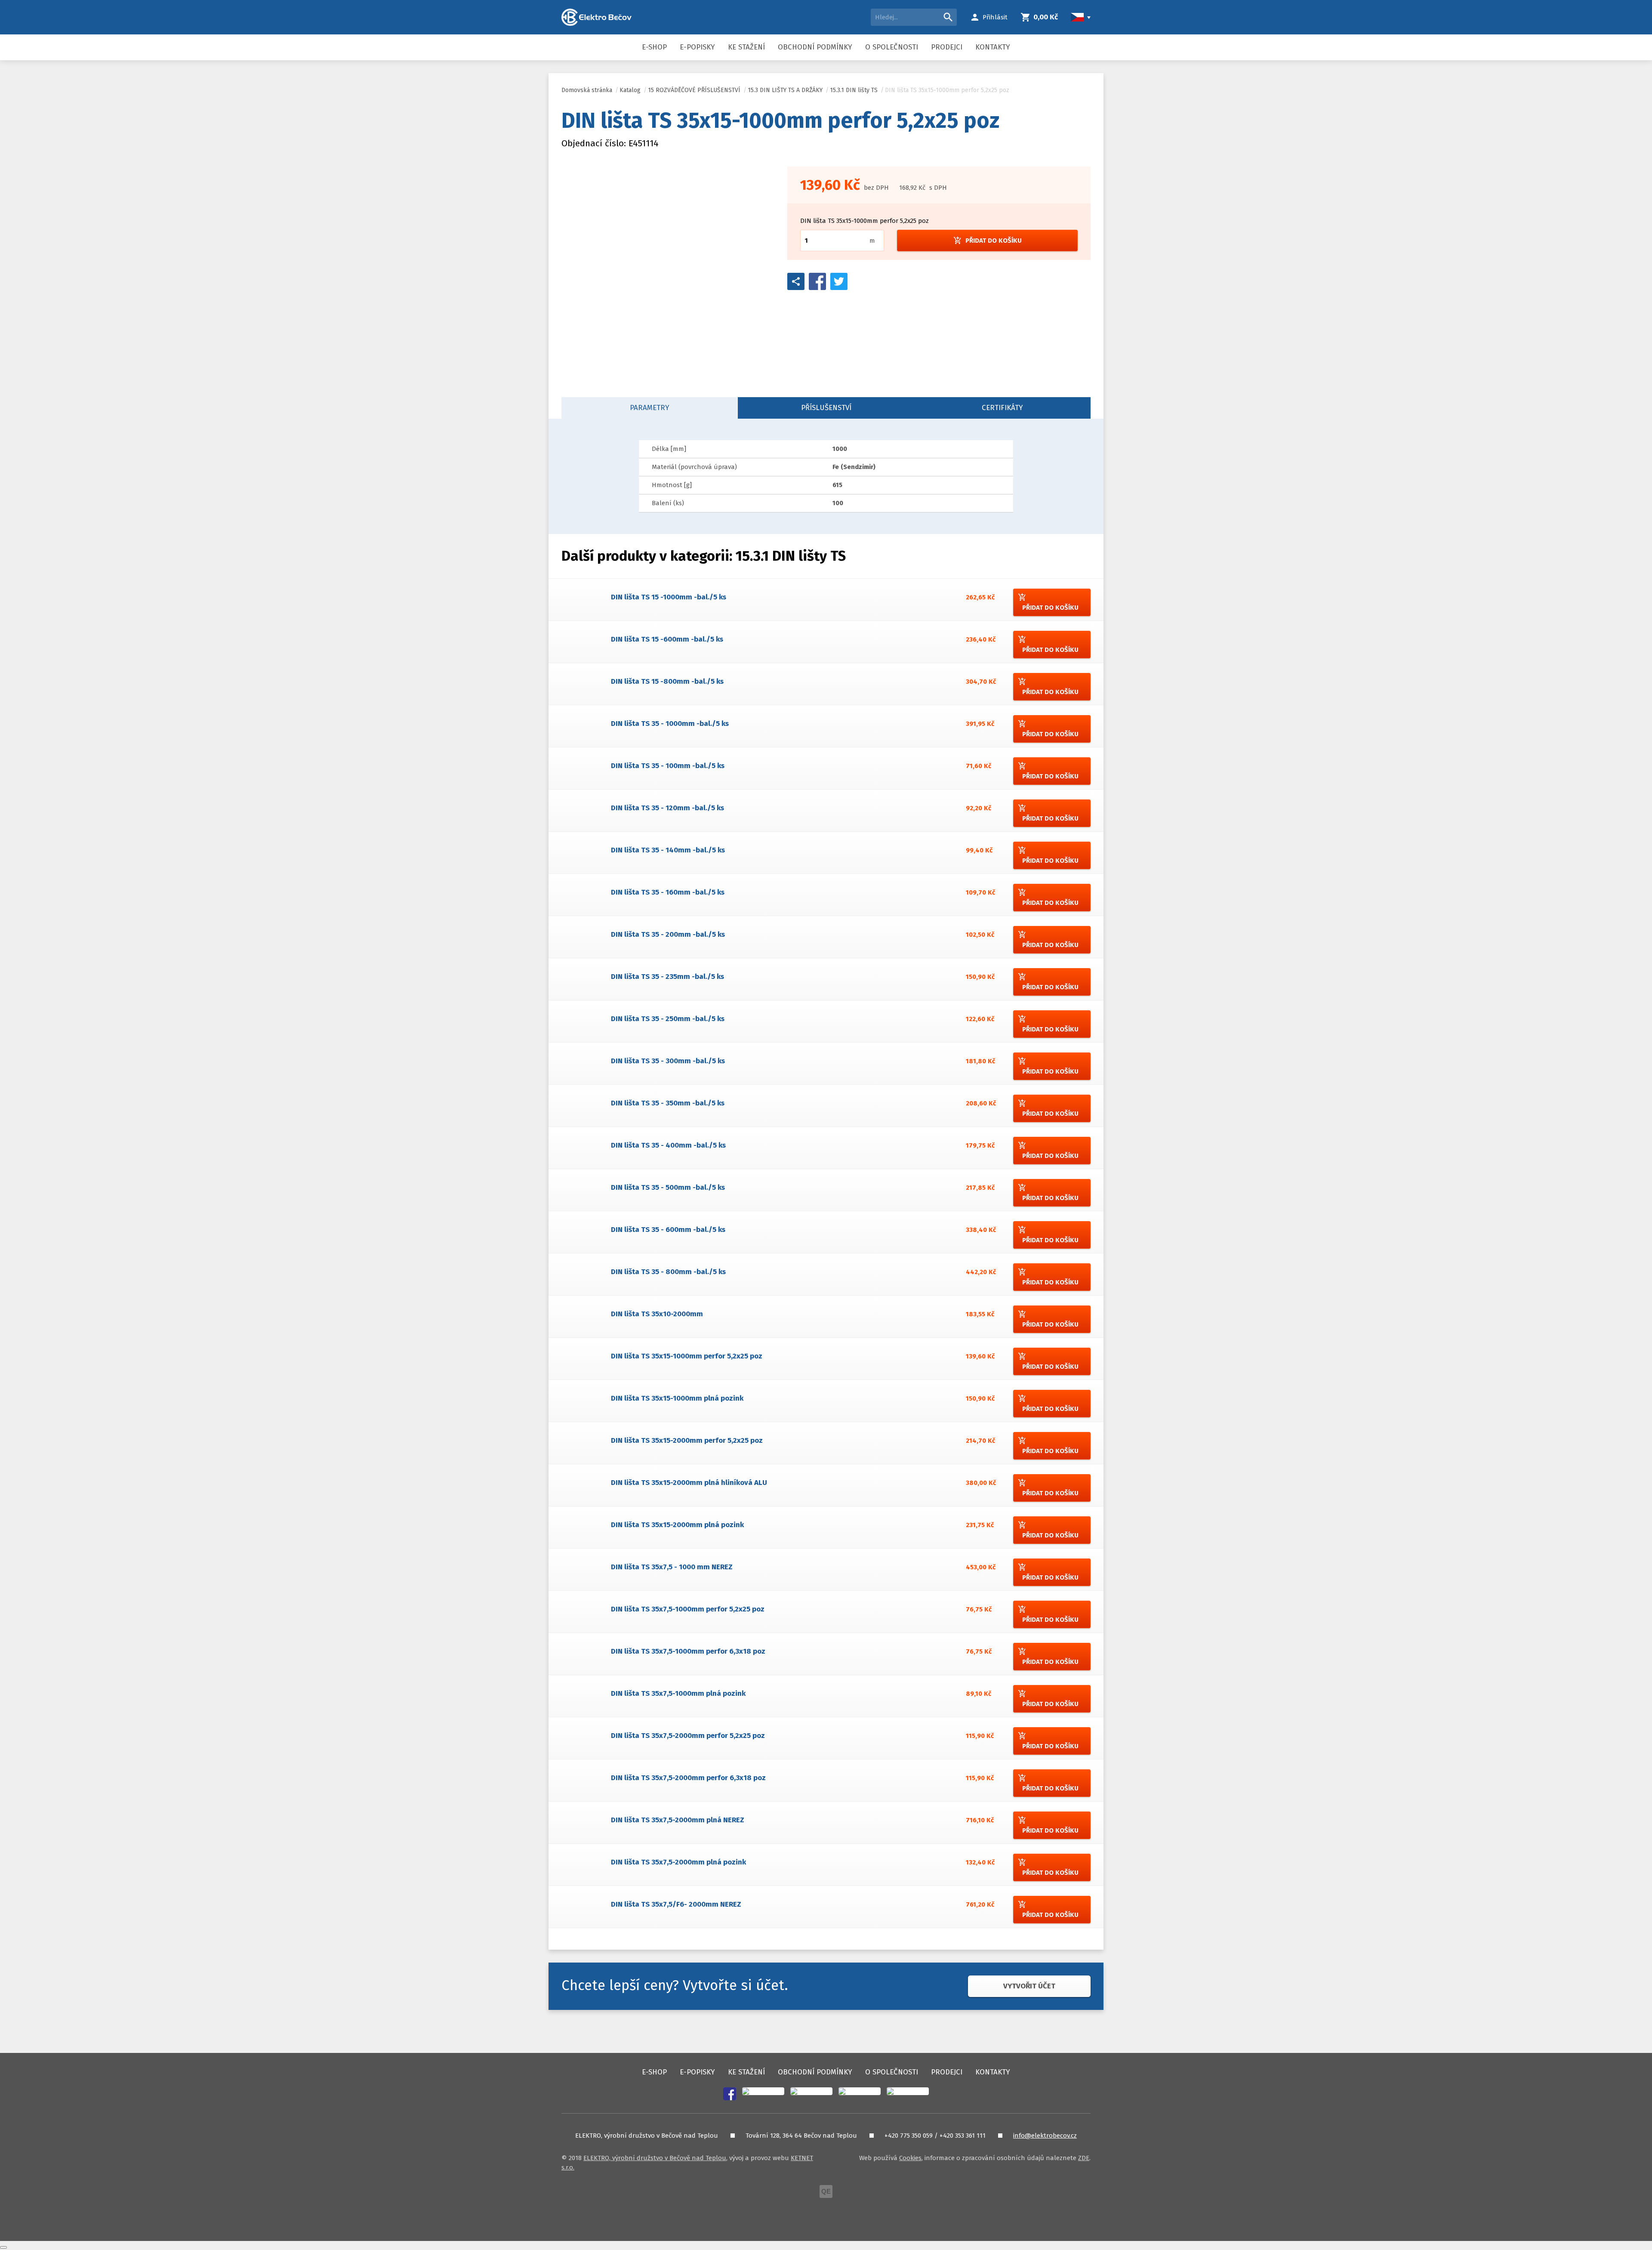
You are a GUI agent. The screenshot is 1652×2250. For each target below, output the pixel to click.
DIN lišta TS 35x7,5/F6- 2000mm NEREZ (676, 1904)
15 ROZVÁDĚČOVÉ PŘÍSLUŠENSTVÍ (694, 90)
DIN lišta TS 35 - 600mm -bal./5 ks (668, 1230)
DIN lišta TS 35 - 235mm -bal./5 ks (667, 977)
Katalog (630, 90)
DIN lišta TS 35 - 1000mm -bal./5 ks (670, 724)
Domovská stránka (587, 90)
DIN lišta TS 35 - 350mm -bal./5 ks (668, 1103)
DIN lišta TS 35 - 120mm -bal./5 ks (667, 808)
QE (826, 2191)
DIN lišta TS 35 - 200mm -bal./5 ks (668, 934)
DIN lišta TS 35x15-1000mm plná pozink (677, 1398)
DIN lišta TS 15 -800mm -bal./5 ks (667, 681)
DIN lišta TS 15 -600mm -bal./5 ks (667, 639)
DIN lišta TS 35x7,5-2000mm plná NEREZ (678, 1820)
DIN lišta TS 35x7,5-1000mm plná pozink (678, 1693)
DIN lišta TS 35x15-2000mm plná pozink (677, 1525)
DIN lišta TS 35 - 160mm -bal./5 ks (668, 892)
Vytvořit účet (1029, 1986)
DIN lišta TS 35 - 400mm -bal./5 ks (668, 1145)
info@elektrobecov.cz (1045, 2136)
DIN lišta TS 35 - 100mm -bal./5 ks (668, 766)
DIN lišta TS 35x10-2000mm (657, 1314)
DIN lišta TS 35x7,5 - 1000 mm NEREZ (672, 1567)
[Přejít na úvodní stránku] (596, 17)
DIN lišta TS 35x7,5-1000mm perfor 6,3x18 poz (688, 1651)
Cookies (910, 2158)
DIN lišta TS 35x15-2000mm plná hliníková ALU (689, 1483)
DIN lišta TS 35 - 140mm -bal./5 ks (668, 850)
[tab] (650, 408)
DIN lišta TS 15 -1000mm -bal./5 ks (669, 597)
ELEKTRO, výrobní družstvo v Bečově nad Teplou (655, 2158)
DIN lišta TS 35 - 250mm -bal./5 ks (668, 1019)
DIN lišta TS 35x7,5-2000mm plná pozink (678, 1862)
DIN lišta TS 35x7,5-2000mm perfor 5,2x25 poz (688, 1736)
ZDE (1084, 2158)
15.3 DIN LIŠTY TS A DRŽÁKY (785, 90)
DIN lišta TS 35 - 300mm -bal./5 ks (668, 1061)
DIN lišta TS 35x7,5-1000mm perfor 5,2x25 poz (688, 1609)
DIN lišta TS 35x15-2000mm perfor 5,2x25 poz (687, 1440)
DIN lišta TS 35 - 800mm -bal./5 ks (668, 1272)
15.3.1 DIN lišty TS (854, 90)
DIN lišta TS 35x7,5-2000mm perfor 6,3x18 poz (688, 1778)
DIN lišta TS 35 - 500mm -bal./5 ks (668, 1187)
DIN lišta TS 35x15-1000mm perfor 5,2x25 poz (947, 90)
